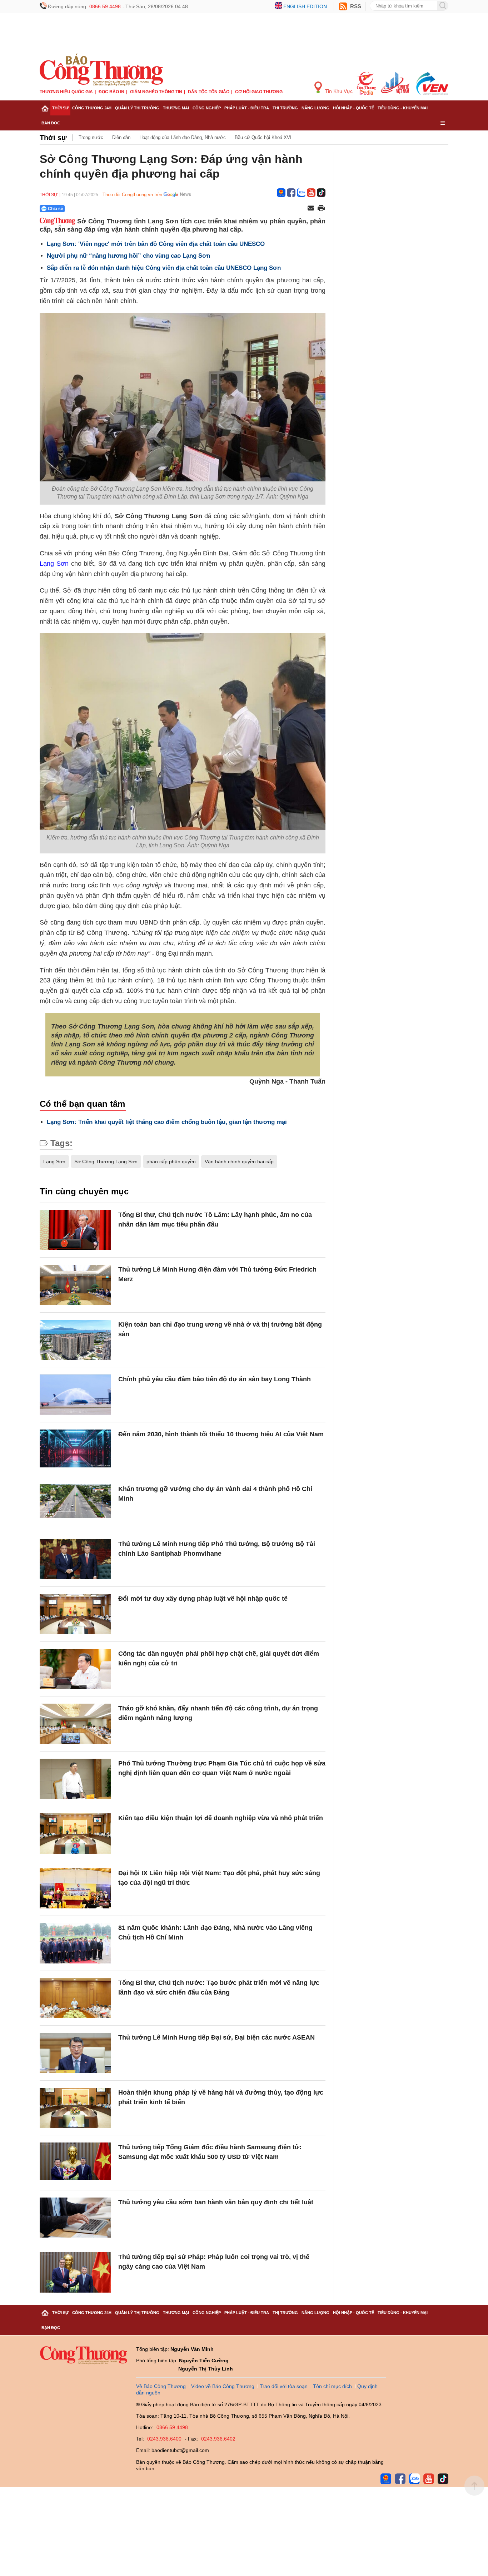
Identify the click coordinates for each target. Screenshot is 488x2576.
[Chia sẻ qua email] (311, 209)
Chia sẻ (56, 209)
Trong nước (91, 137)
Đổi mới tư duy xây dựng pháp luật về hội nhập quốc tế (203, 1599)
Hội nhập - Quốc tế (353, 108)
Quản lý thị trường (137, 108)
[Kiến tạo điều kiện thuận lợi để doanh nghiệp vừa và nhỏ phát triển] (75, 1834)
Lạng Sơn (54, 564)
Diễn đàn (121, 137)
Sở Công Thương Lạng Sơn (106, 1161)
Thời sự (60, 108)
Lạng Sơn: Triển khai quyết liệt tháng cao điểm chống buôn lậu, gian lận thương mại (167, 1122)
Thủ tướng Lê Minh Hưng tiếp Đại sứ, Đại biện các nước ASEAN (216, 2037)
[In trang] (321, 209)
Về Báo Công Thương (161, 2386)
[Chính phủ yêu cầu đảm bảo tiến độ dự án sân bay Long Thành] (75, 1395)
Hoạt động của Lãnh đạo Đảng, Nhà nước (183, 137)
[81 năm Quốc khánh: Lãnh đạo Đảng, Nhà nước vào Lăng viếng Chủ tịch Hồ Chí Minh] (75, 1943)
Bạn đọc (51, 123)
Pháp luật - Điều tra (247, 108)
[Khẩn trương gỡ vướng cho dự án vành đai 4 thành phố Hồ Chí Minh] (75, 1504)
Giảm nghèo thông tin (156, 92)
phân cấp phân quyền (171, 1161)
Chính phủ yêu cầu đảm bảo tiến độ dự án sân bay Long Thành (215, 1379)
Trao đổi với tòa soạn (284, 2386)
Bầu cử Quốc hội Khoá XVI (263, 137)
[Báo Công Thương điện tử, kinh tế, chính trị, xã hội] (101, 69)
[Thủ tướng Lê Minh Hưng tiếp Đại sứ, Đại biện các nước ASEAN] (75, 2053)
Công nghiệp (207, 108)
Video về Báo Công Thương (223, 2386)
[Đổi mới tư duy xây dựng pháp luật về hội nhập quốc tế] (75, 1614)
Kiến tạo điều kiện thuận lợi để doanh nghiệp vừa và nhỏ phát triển (221, 1818)
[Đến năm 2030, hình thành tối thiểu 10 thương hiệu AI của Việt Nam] (75, 1450)
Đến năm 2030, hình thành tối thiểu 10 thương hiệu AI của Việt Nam (221, 1434)
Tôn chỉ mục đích (332, 2386)
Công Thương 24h (92, 108)
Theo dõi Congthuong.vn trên (132, 195)
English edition (305, 6)
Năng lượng (315, 108)
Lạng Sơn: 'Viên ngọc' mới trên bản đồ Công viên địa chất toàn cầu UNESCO (156, 244)
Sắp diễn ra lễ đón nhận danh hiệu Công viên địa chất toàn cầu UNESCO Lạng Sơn (164, 268)
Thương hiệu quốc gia (66, 92)
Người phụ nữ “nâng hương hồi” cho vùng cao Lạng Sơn (128, 256)
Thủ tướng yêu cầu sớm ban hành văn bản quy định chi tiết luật (216, 2202)
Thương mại (176, 108)
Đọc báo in (111, 92)
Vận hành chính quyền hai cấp (239, 1161)
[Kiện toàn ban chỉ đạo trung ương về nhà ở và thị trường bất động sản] (75, 1340)
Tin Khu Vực (338, 91)
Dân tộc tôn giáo (209, 92)
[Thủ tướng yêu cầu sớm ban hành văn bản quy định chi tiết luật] (75, 2218)
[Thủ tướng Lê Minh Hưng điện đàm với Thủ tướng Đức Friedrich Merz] (75, 1285)
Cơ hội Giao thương (259, 92)
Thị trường (285, 108)
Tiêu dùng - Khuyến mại (403, 108)
